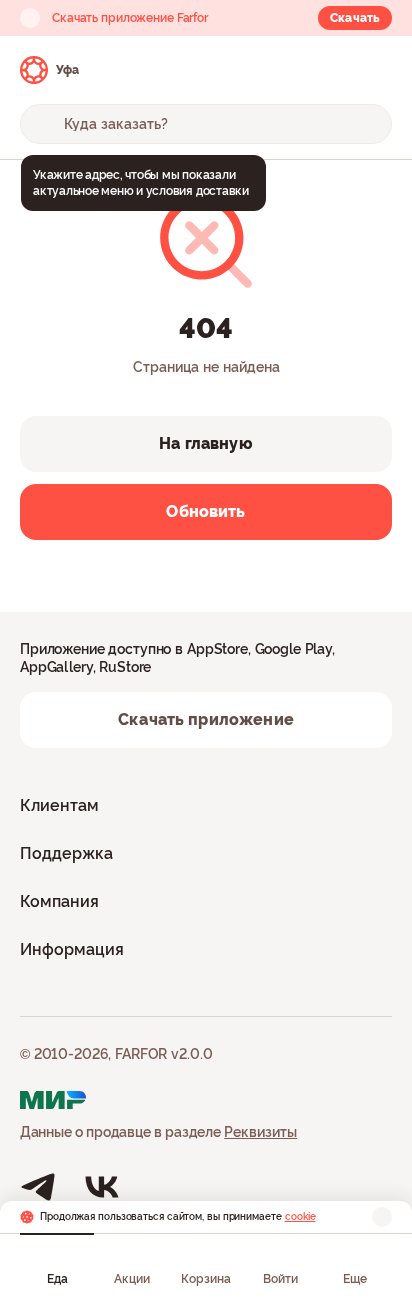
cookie (300, 1216)
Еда (57, 1279)
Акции (132, 1279)
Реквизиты (260, 1132)
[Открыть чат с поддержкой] (374, 70)
